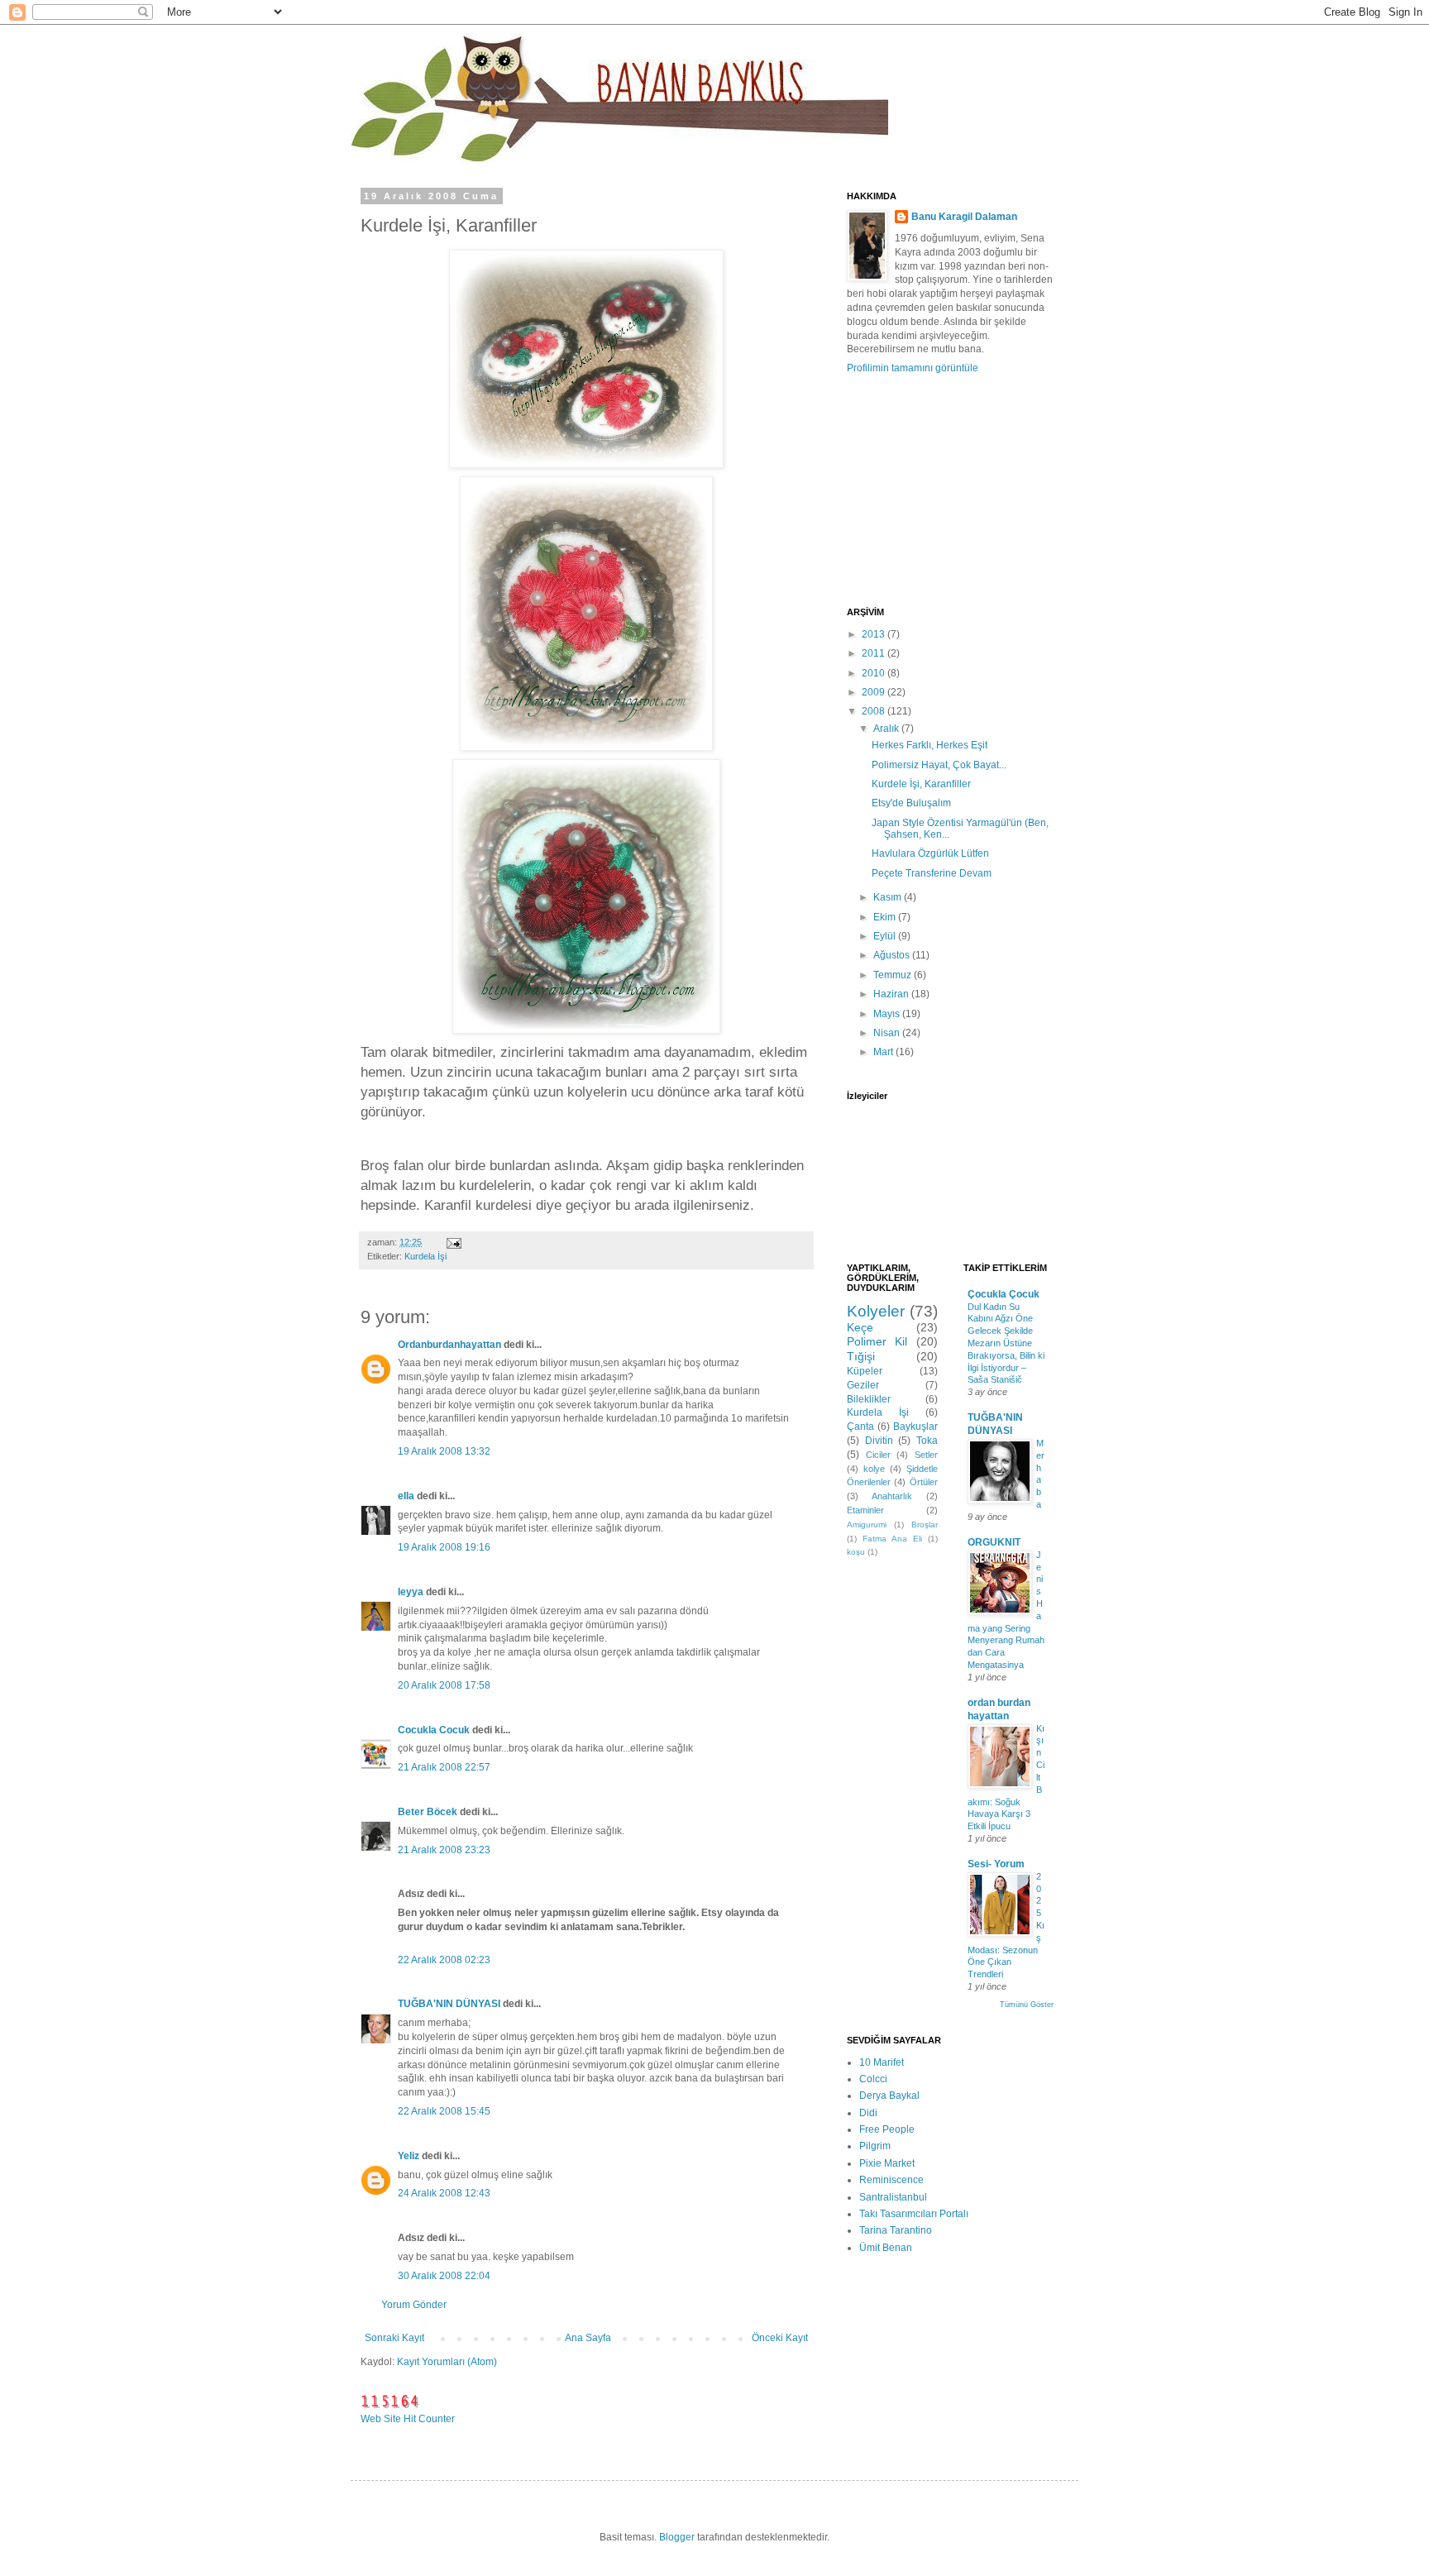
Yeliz (409, 2156)
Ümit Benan (886, 2248)
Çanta (860, 1427)
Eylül (886, 936)
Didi (868, 2113)
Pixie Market (887, 2163)
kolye (874, 1469)
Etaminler (865, 1510)
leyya (411, 1592)
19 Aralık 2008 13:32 (444, 1451)
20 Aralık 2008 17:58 (444, 1685)
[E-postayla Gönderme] (453, 1242)
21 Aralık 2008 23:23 (444, 1850)
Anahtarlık (892, 1496)
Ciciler (878, 1455)
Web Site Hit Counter (408, 2419)
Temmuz (894, 975)
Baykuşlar (915, 1427)
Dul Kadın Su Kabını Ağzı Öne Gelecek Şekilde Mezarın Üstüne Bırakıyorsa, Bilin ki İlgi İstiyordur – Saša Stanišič (1006, 1343)
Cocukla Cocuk (434, 1730)
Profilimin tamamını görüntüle (913, 368)
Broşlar (925, 1525)
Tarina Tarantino (896, 2230)
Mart (884, 1052)
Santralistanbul (893, 2197)
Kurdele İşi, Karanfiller (921, 784)
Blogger (677, 2537)
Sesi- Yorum (996, 1864)
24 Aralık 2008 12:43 (444, 2193)
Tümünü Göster (1027, 2005)
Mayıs (888, 1014)
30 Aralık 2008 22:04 (444, 2276)
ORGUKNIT (994, 1542)
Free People (887, 2129)
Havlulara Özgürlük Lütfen (930, 853)
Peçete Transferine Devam (932, 873)
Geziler (863, 1385)
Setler (926, 1455)
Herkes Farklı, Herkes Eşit (930, 745)
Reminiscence (891, 2180)
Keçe (860, 1327)
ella (406, 1496)
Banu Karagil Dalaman (964, 217)
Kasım (889, 897)
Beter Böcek (428, 1812)
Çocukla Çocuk (1004, 1294)
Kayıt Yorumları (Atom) (447, 2362)
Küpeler (865, 1371)
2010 (875, 673)
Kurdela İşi (425, 1256)
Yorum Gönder (414, 2305)
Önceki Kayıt (780, 2338)
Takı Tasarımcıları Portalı (914, 2214)
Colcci (873, 2079)
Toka (927, 1441)
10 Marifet (882, 2062)
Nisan (888, 1033)
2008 (875, 711)
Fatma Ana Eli (892, 1539)
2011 (875, 653)
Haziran (892, 994)
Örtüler (924, 1482)
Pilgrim (875, 2146)
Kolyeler (876, 1311)
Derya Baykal (889, 2096)
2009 (875, 692)
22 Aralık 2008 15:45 (444, 2111)
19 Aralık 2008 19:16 (444, 1547)
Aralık (887, 729)
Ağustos (893, 955)
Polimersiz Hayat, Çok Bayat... (939, 765)
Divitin (879, 1441)
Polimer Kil (877, 1341)
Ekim (886, 917)
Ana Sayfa (588, 2338)
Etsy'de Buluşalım (911, 803)
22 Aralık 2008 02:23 (444, 1960)
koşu (856, 1552)
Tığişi (861, 1356)
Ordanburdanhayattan (449, 1345)
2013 (875, 634)
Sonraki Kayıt (394, 2338)
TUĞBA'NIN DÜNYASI (449, 2004)
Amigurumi (867, 1525)
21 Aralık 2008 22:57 (444, 1767)
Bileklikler (869, 1399)
